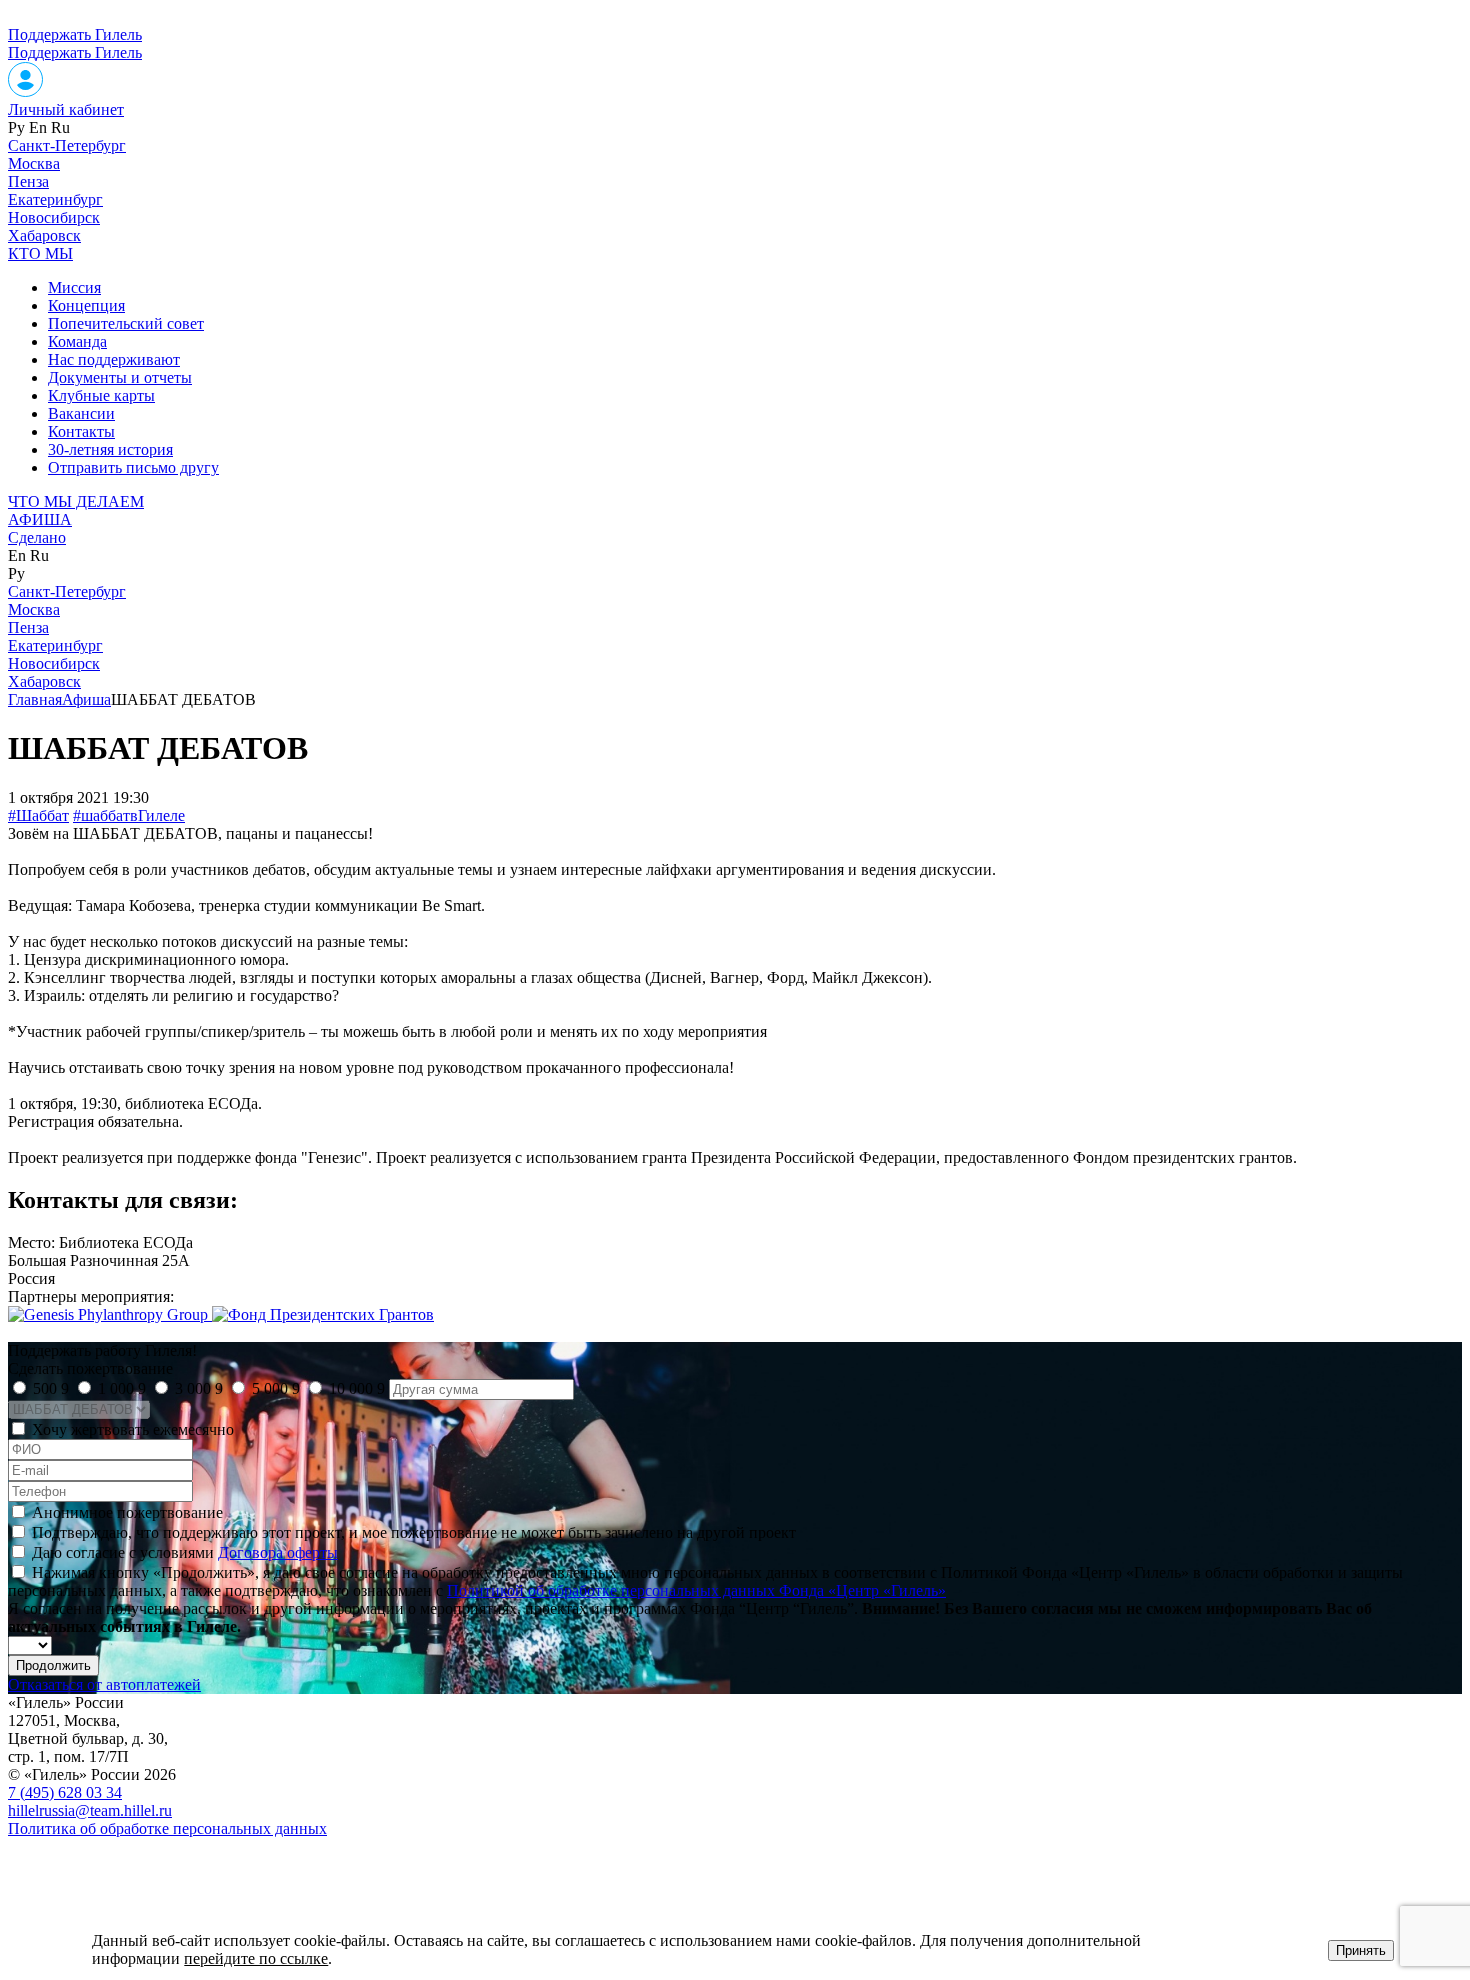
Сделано (37, 537)
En (38, 127)
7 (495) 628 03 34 (65, 1792)
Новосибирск (54, 217)
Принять (1361, 1950)
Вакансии (81, 413)
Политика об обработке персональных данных (167, 1828)
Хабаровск (44, 235)
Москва (34, 163)
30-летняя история (110, 449)
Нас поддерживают (114, 359)
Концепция (86, 305)
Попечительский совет (126, 323)
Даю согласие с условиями (185, 1552)
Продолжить (53, 1665)
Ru (60, 127)
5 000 (276, 1388)
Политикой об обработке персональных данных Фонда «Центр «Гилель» (696, 1590)
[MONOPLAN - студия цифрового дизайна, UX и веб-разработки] (64, 1862)
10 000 (357, 1388)
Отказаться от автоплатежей (104, 1684)
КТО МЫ (40, 253)
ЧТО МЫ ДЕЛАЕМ (76, 501)
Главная (35, 699)
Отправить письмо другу (133, 467)
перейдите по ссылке (256, 1958)
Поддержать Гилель (75, 34)
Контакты (81, 431)
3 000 (199, 1388)
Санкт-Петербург (67, 145)
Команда (77, 341)
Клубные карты (101, 395)
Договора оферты (278, 1552)
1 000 (122, 1388)
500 (51, 1388)
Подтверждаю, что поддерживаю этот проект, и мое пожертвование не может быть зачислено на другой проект (414, 1532)
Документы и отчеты (120, 377)
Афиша (86, 699)
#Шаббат (38, 815)
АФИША (40, 519)
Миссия (74, 287)
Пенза (28, 181)
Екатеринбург (55, 199)
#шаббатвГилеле (129, 815)
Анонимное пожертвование (127, 1512)
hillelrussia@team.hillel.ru (90, 1810)
